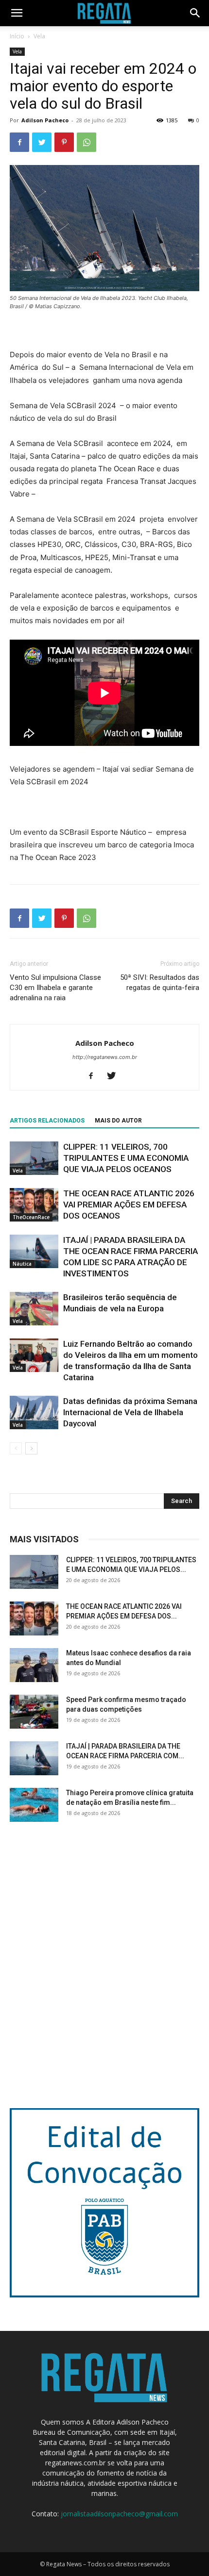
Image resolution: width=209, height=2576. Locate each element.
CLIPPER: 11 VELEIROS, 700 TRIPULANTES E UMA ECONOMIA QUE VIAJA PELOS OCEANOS (126, 1158)
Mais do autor (118, 1121)
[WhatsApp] (87, 142)
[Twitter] (42, 142)
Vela (39, 36)
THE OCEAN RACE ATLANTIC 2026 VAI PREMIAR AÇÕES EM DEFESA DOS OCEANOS (129, 1205)
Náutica (22, 1264)
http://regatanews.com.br (105, 1057)
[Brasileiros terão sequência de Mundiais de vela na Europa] (34, 1309)
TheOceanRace (31, 1217)
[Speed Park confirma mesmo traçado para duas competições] (34, 1712)
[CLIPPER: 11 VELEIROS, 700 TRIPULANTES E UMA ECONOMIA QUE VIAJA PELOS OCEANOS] (34, 1158)
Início (17, 36)
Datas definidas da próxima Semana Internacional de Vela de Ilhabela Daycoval (130, 1412)
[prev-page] (16, 1448)
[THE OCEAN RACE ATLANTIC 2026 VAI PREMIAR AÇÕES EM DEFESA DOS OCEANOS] (34, 1205)
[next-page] (31, 1448)
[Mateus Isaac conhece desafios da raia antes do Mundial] (34, 1665)
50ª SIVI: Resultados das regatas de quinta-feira (160, 983)
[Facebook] (19, 142)
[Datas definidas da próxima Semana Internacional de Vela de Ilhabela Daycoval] (34, 1412)
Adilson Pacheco (45, 120)
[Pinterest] (64, 142)
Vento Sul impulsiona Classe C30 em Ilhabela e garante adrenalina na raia (55, 988)
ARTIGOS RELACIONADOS (47, 1121)
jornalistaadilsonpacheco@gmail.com (119, 2514)
